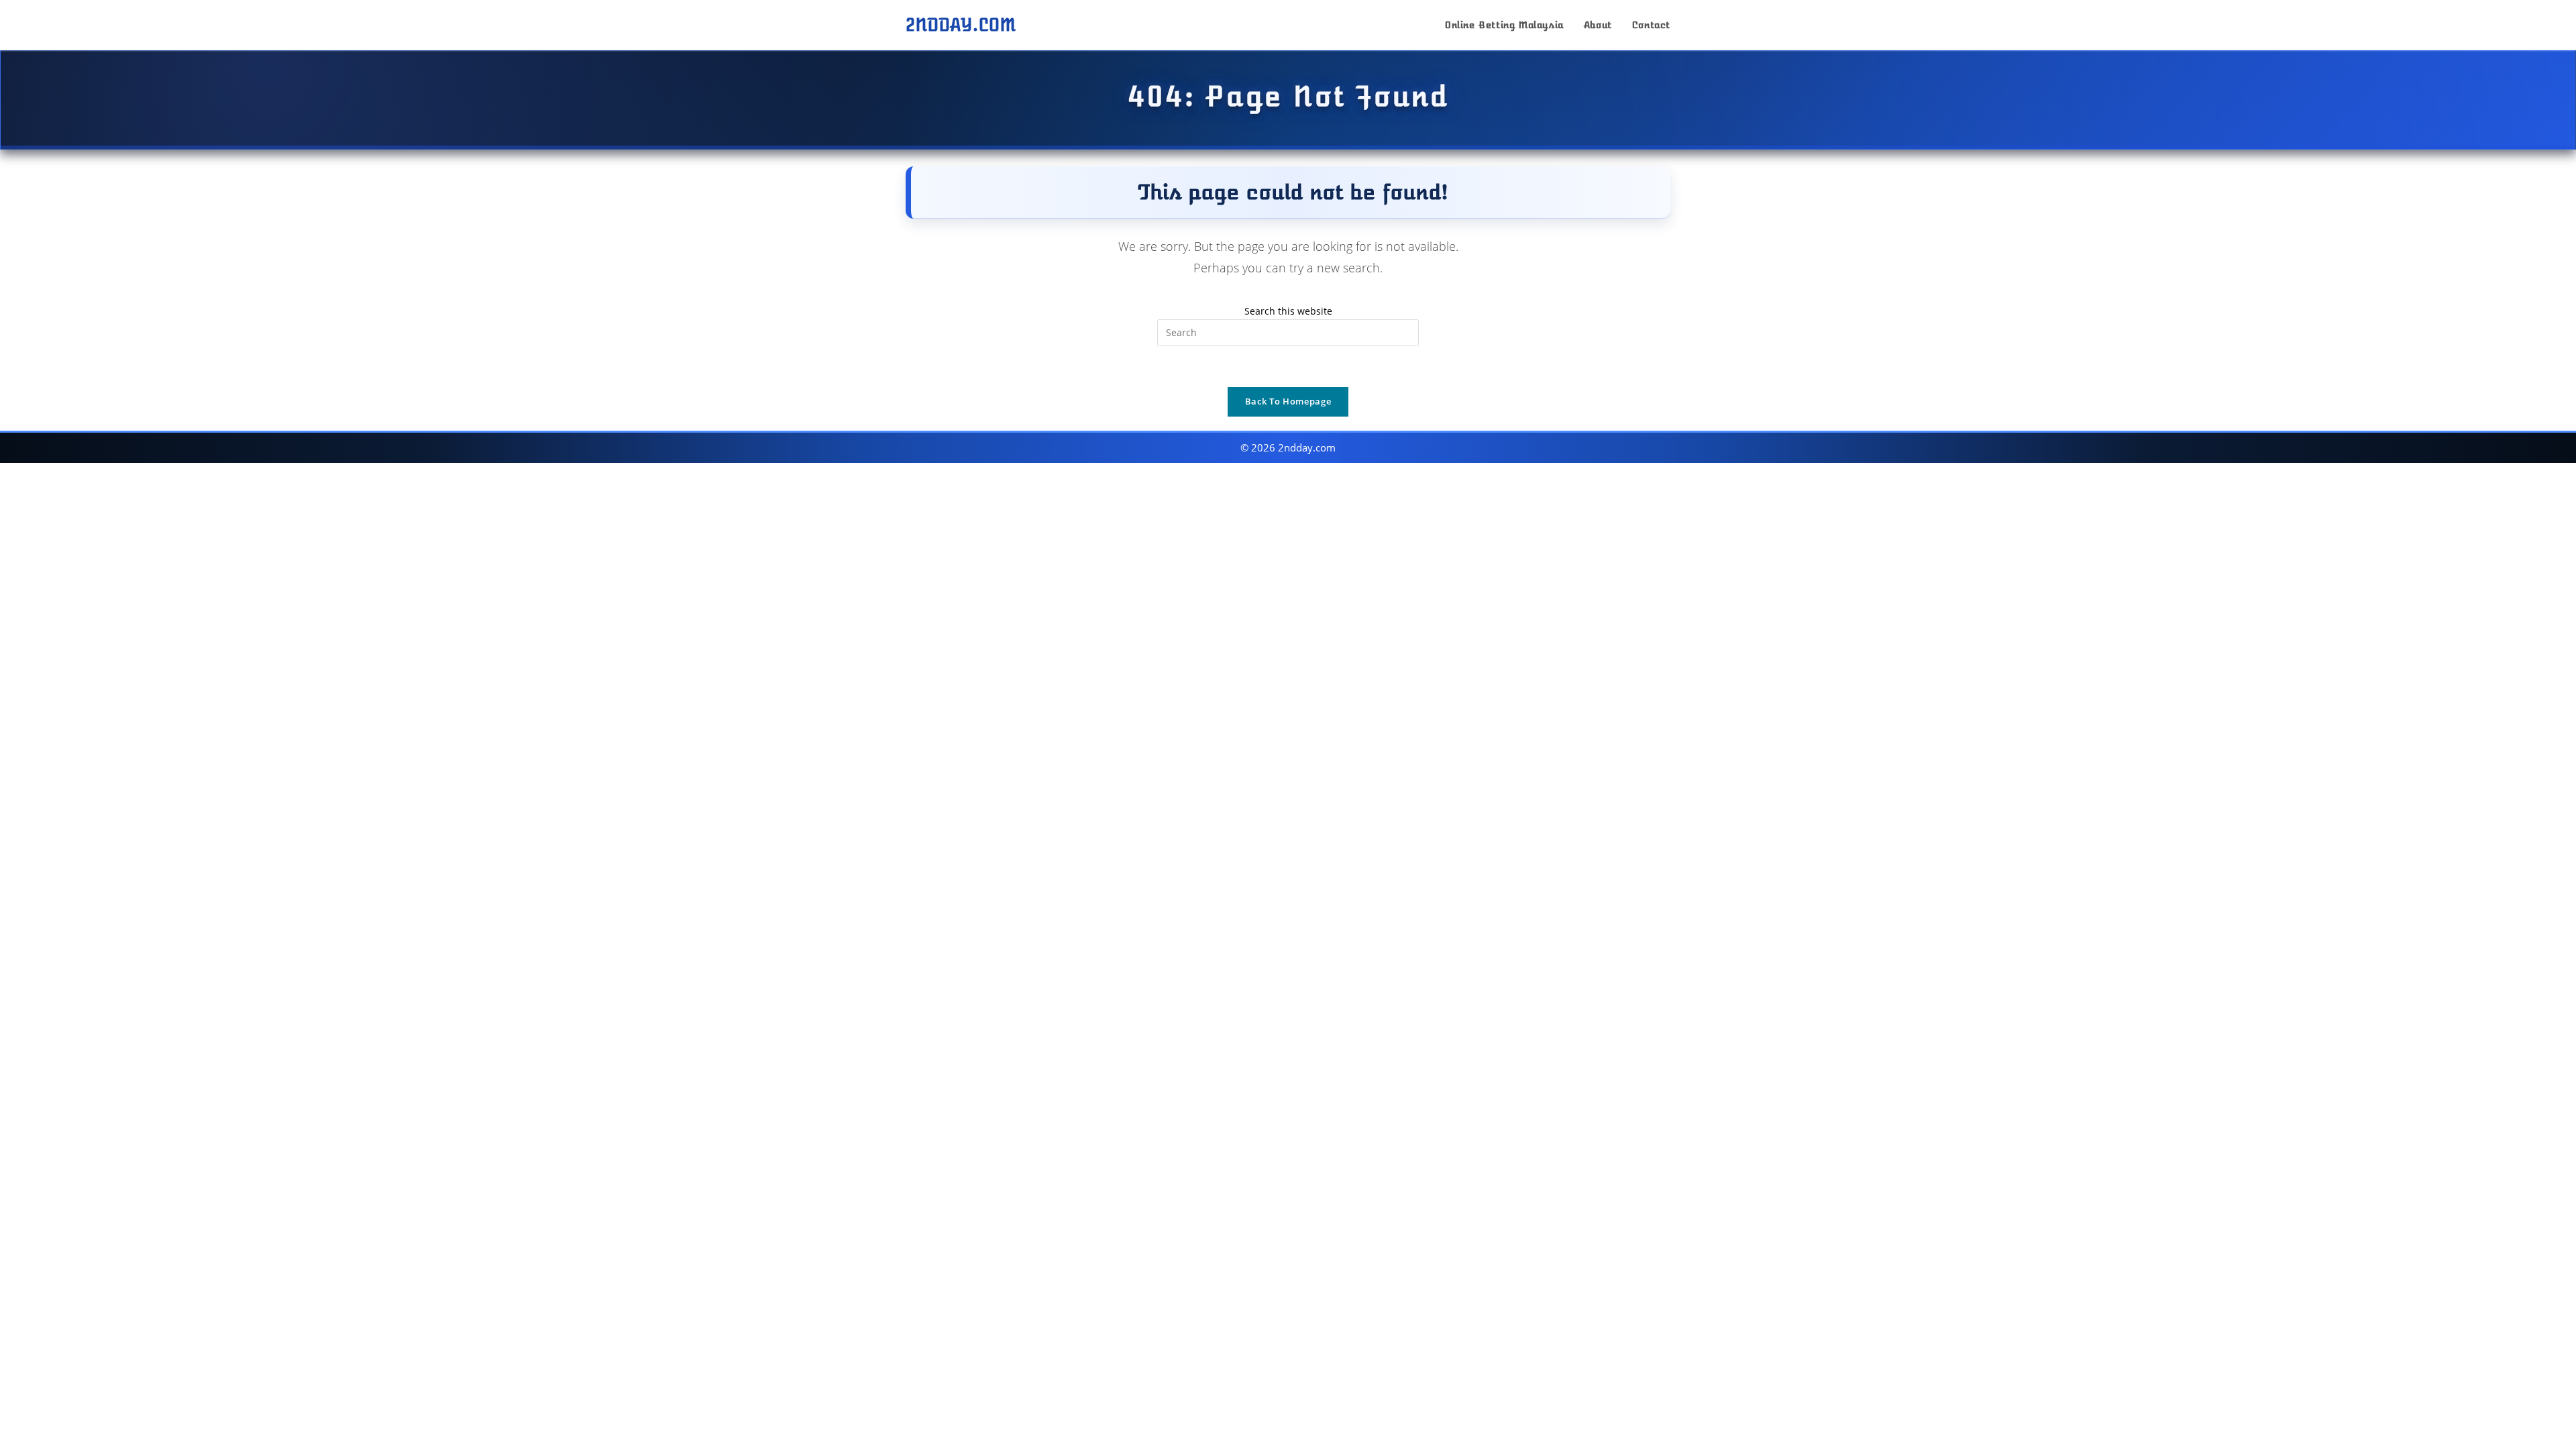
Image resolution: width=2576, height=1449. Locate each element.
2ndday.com (961, 25)
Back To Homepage (1288, 401)
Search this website (1288, 311)
